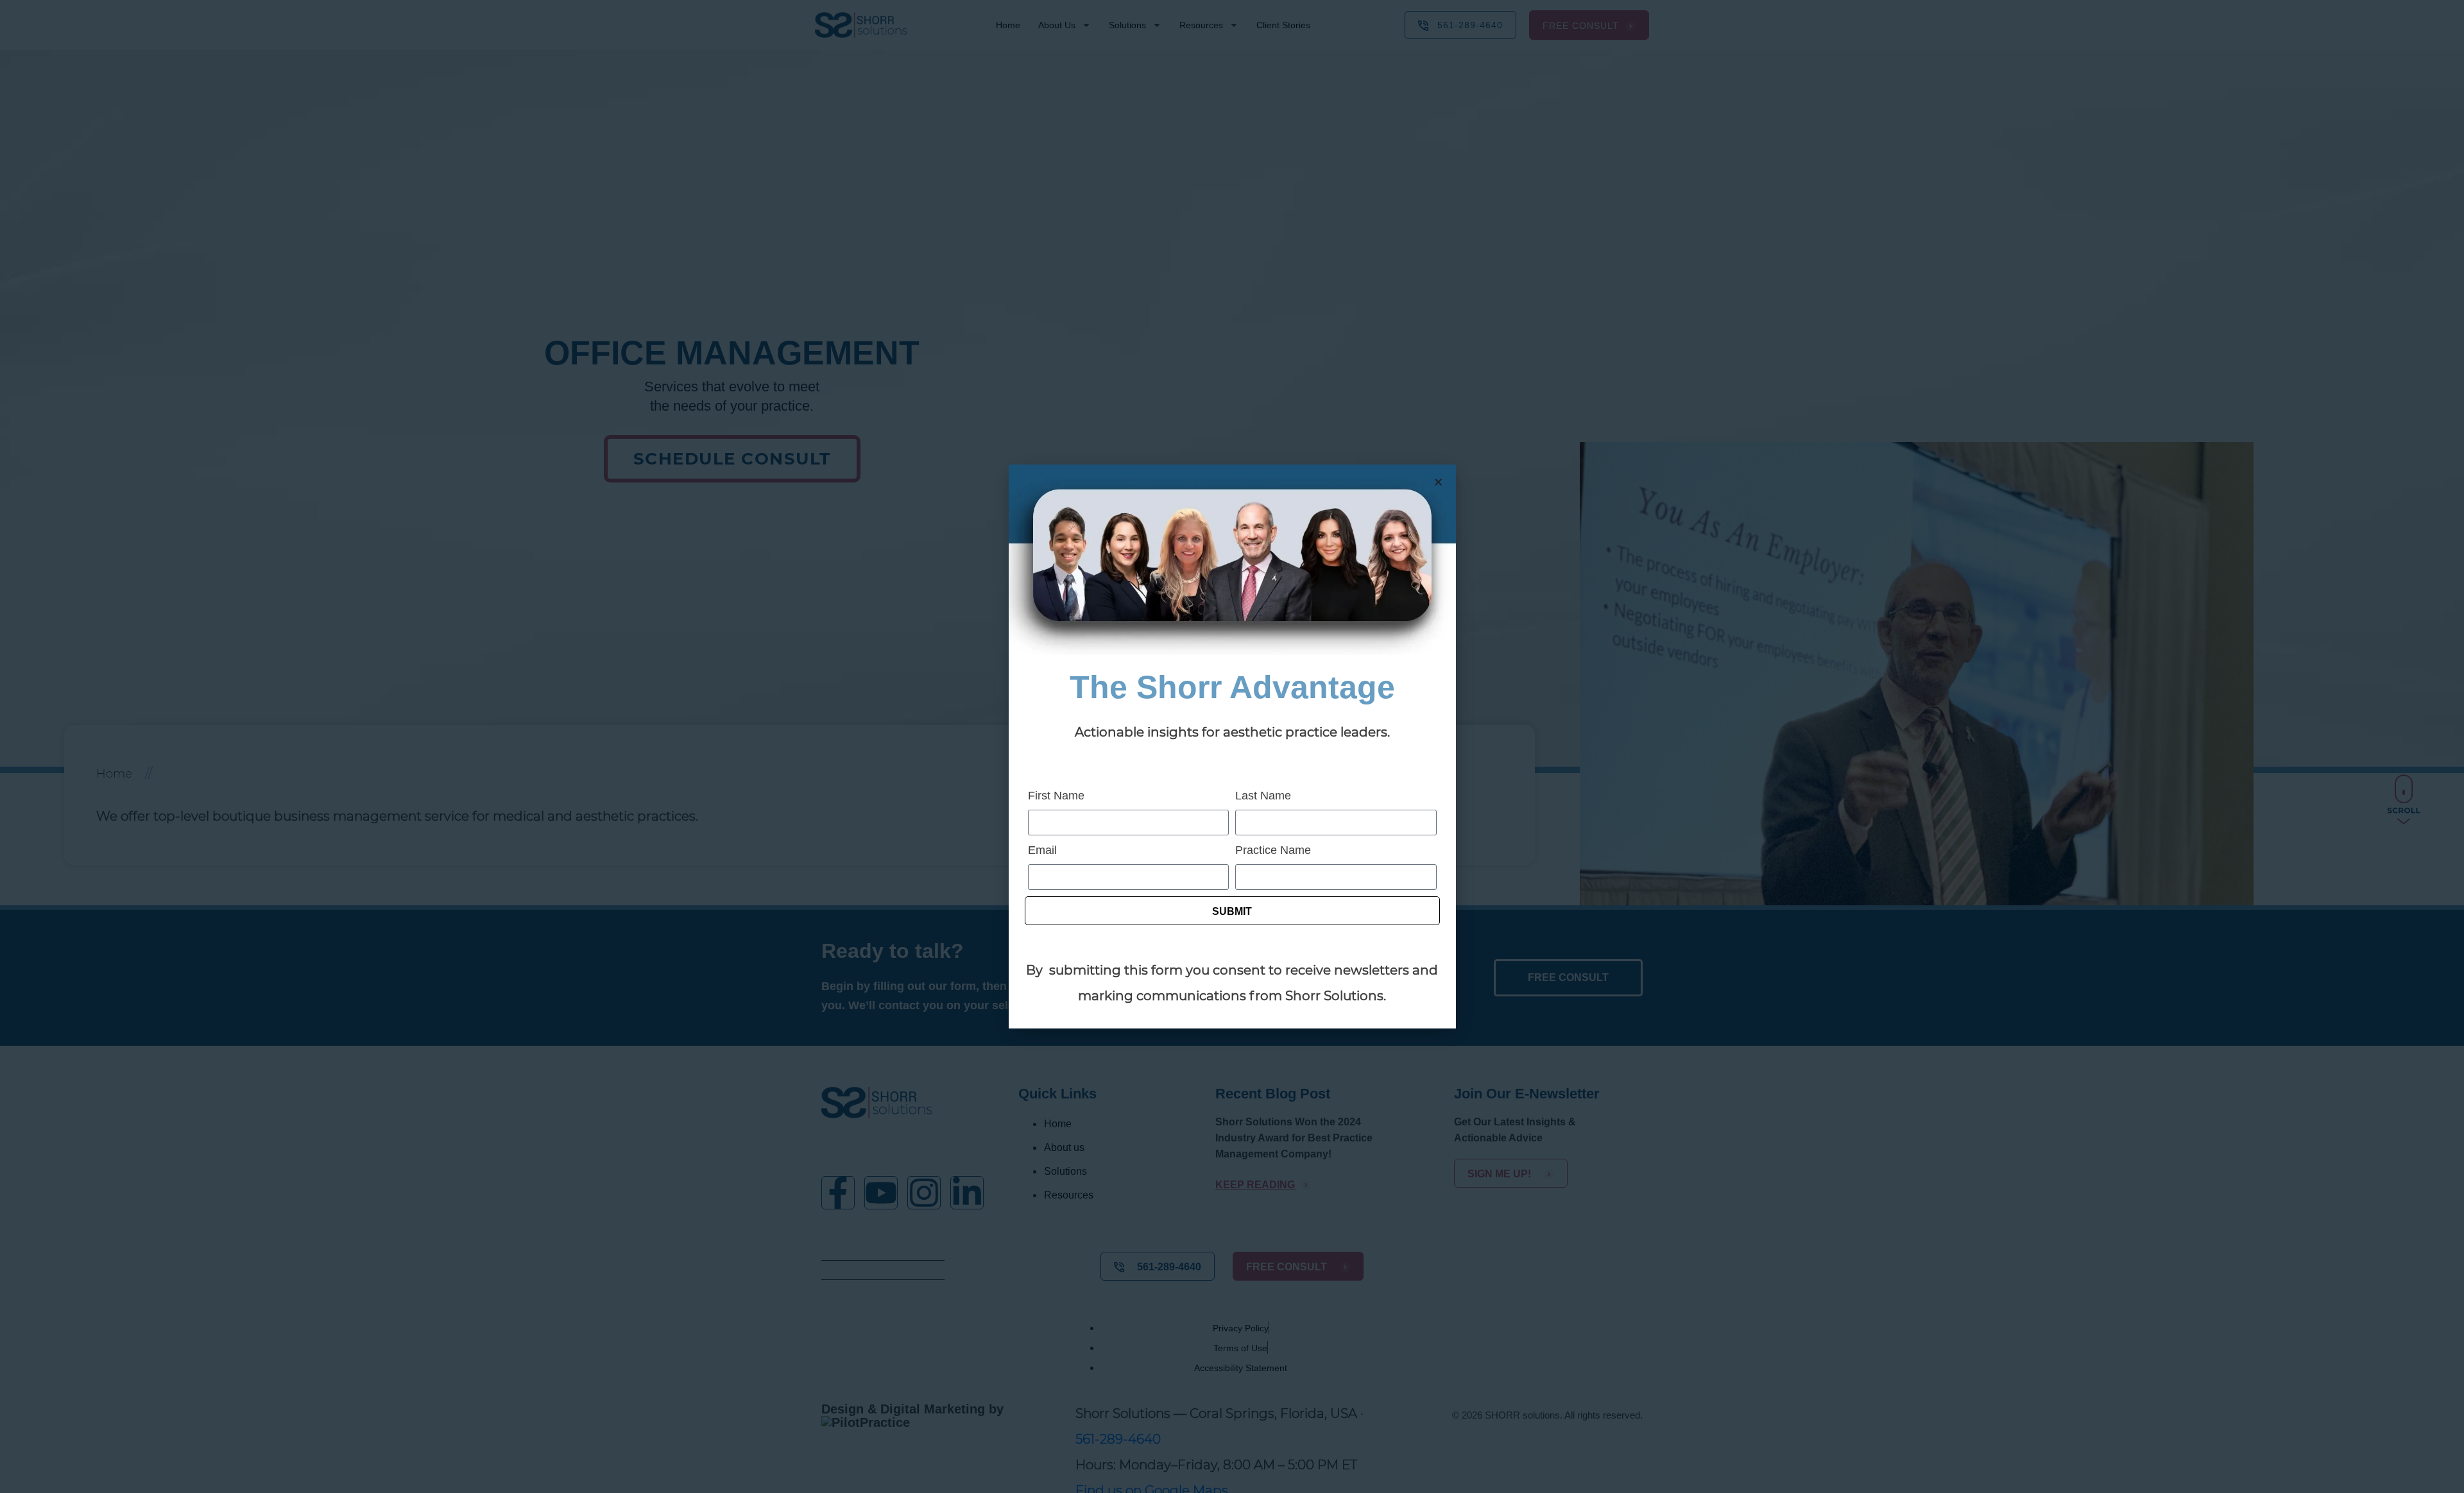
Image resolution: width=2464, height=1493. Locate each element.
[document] (1232, 746)
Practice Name (1273, 850)
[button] (1438, 482)
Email (1042, 850)
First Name (1056, 796)
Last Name (1263, 796)
